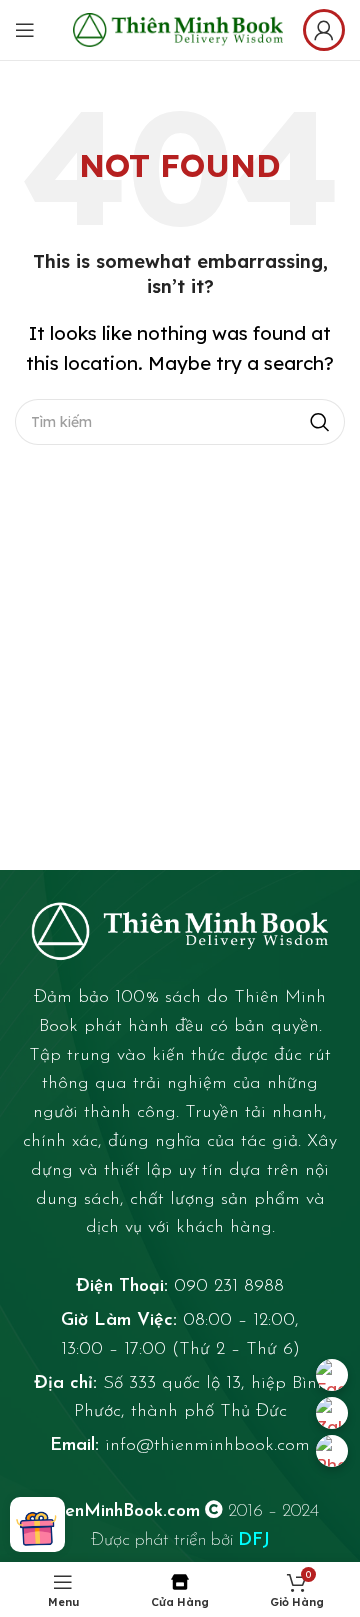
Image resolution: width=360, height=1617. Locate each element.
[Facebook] (332, 1375)
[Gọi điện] (332, 1451)
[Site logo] (178, 27)
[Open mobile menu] (25, 30)
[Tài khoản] (324, 30)
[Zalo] (332, 1413)
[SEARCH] (320, 422)
